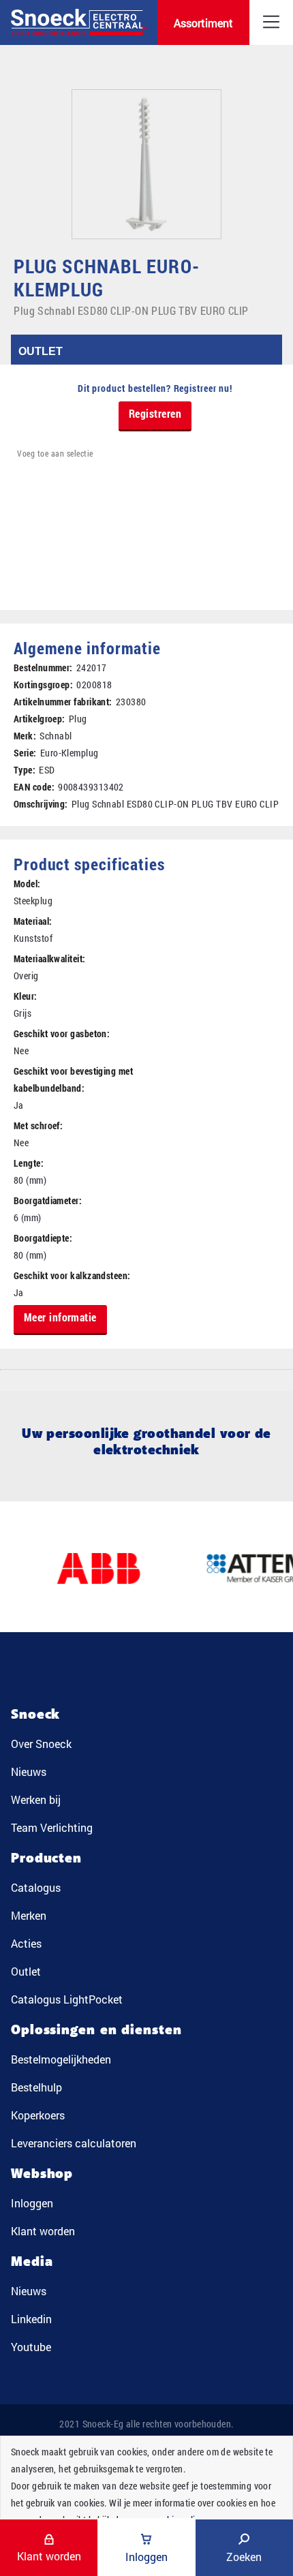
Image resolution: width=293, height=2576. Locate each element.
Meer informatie (60, 1317)
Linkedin (31, 2319)
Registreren (155, 413)
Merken (29, 1915)
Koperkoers (38, 2115)
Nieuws (29, 1772)
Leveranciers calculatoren (74, 2143)
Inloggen (32, 2203)
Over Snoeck (41, 1744)
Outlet (26, 1971)
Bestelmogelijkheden (61, 2059)
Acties (26, 1943)
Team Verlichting (52, 1827)
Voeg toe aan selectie (55, 453)
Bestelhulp (36, 2087)
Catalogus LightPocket (67, 1999)
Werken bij (36, 1799)
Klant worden (43, 2231)
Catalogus (36, 1887)
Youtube (31, 2347)
